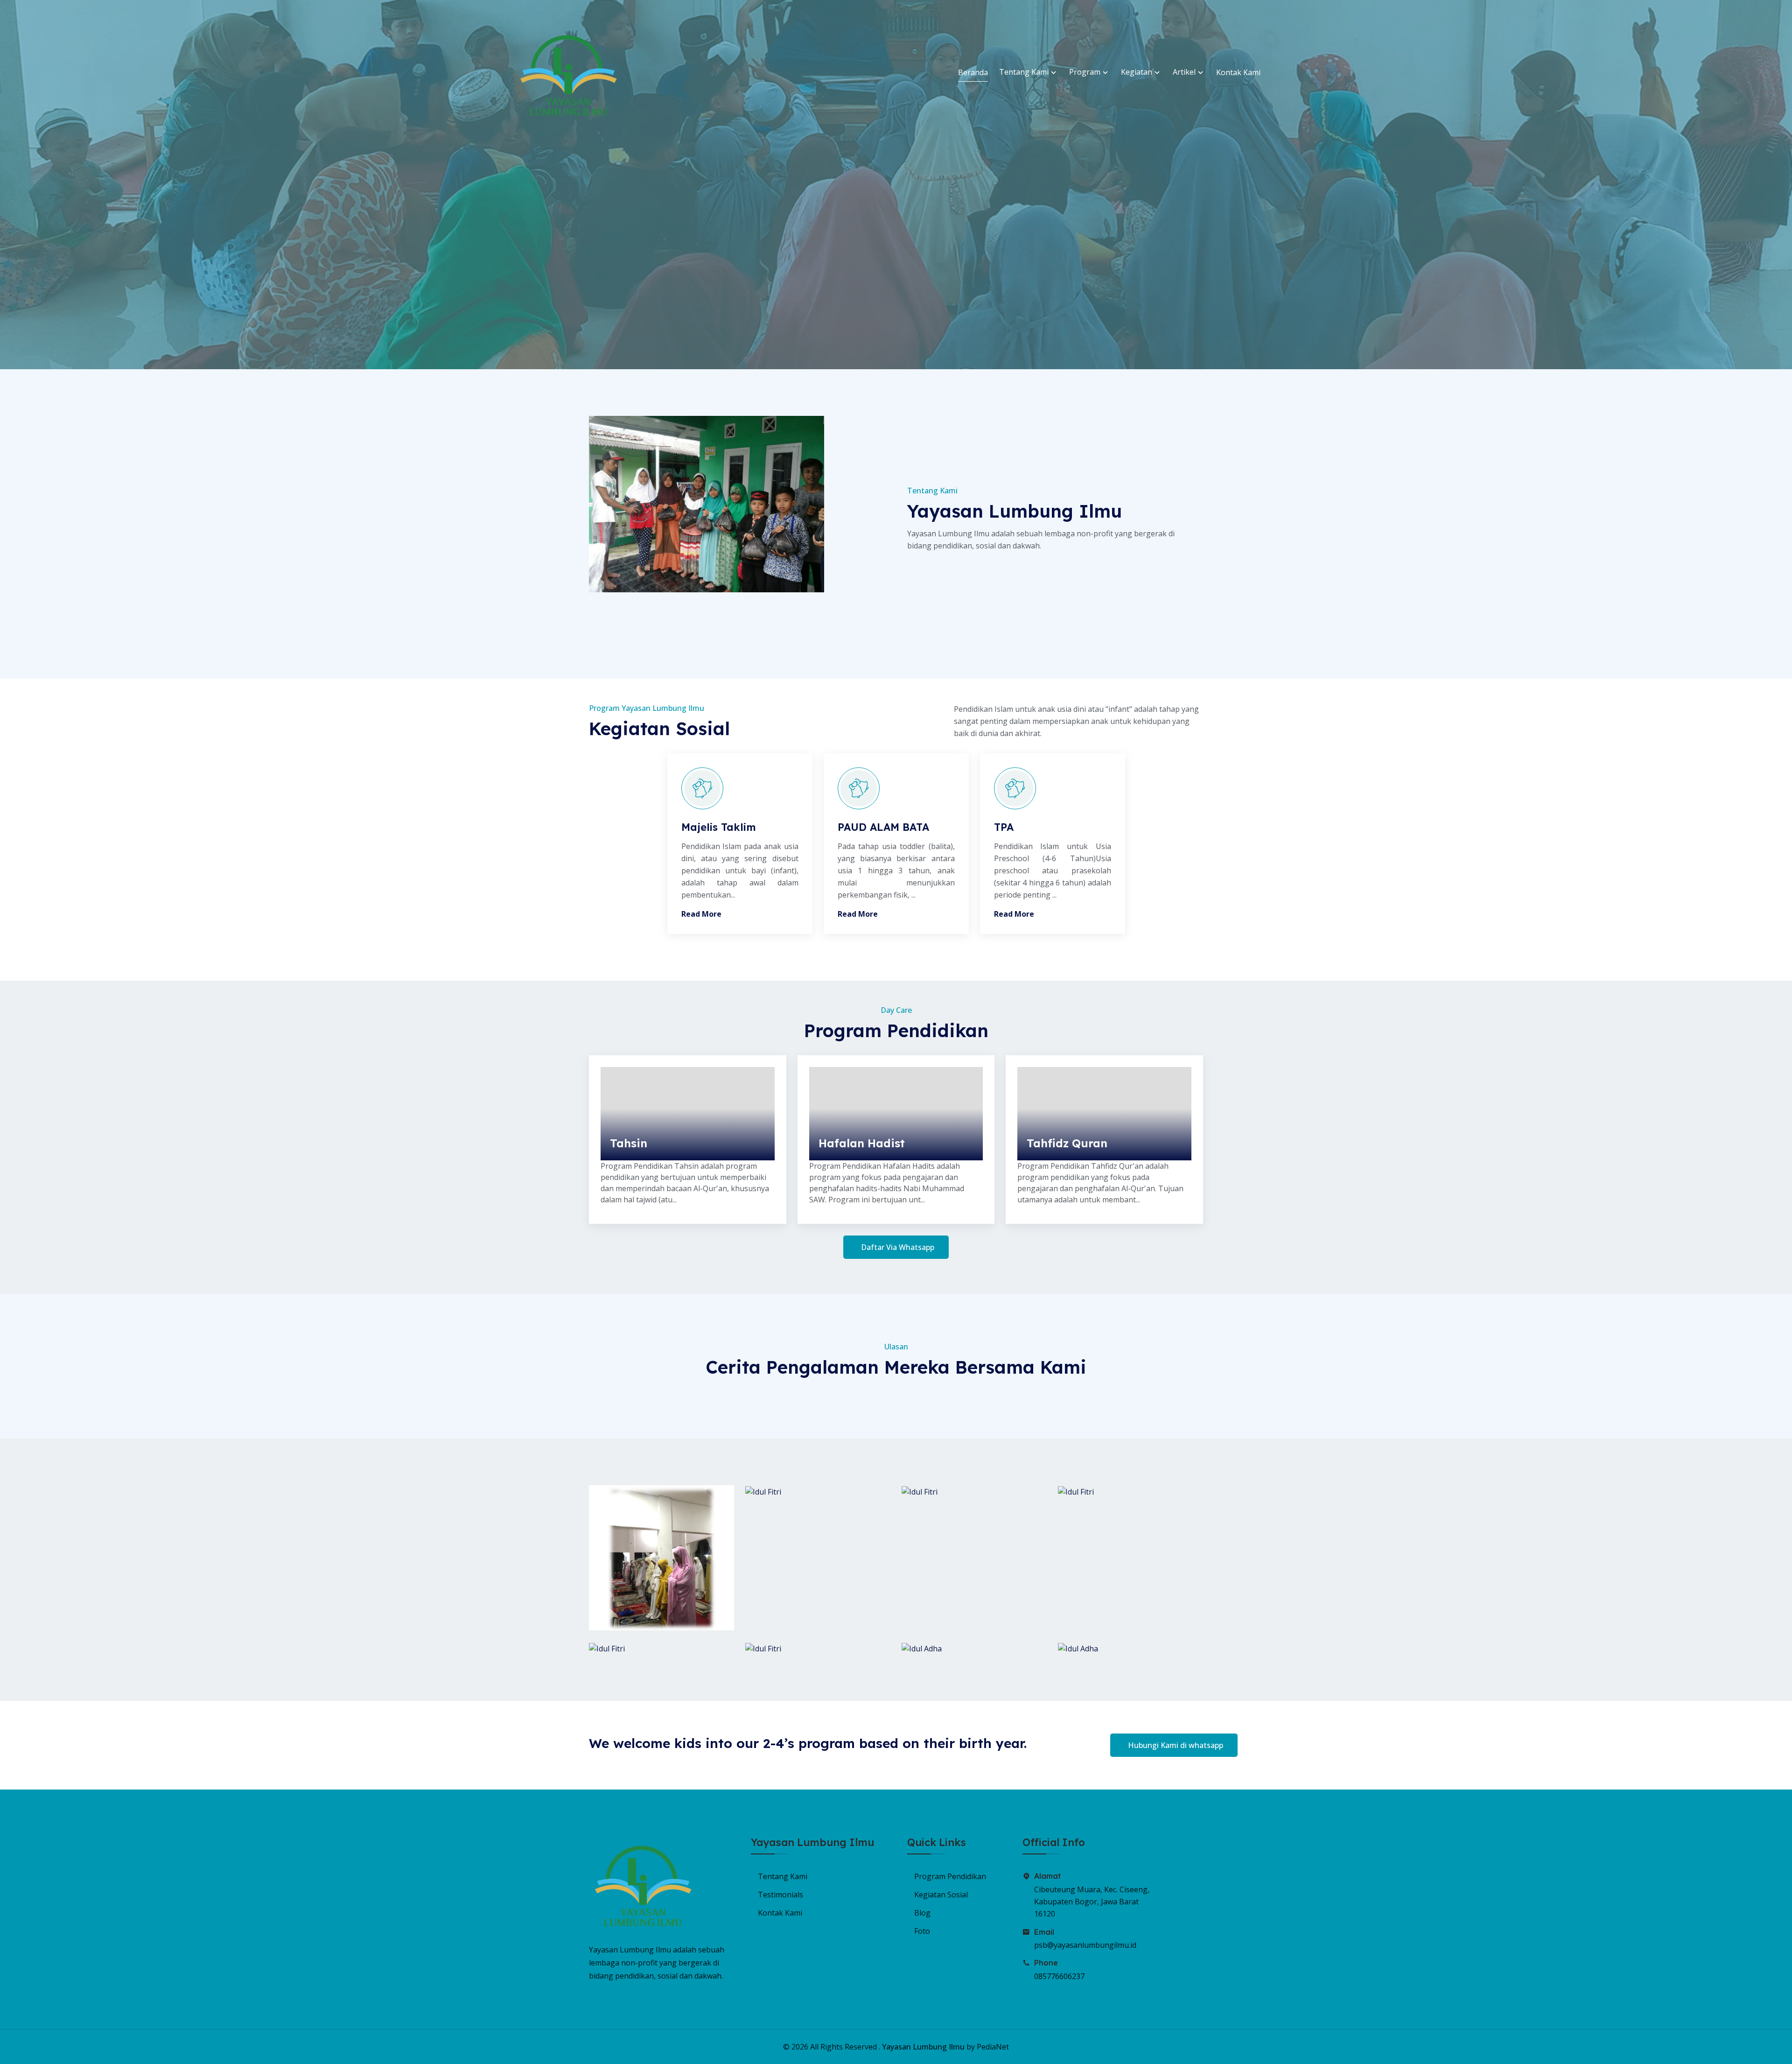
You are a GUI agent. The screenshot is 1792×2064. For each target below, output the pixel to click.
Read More (701, 914)
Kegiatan (1137, 72)
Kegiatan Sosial (941, 1895)
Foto (922, 1931)
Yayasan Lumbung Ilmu (923, 2047)
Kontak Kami (1238, 72)
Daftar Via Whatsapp (898, 1247)
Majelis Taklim (719, 827)
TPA (1004, 827)
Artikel (1185, 72)
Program (1086, 72)
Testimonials (780, 1895)
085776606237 (1059, 1976)
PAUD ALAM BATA (883, 827)
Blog (922, 1913)
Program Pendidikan (950, 1876)
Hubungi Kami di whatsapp (1176, 1745)
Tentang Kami (1025, 72)
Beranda (973, 72)
